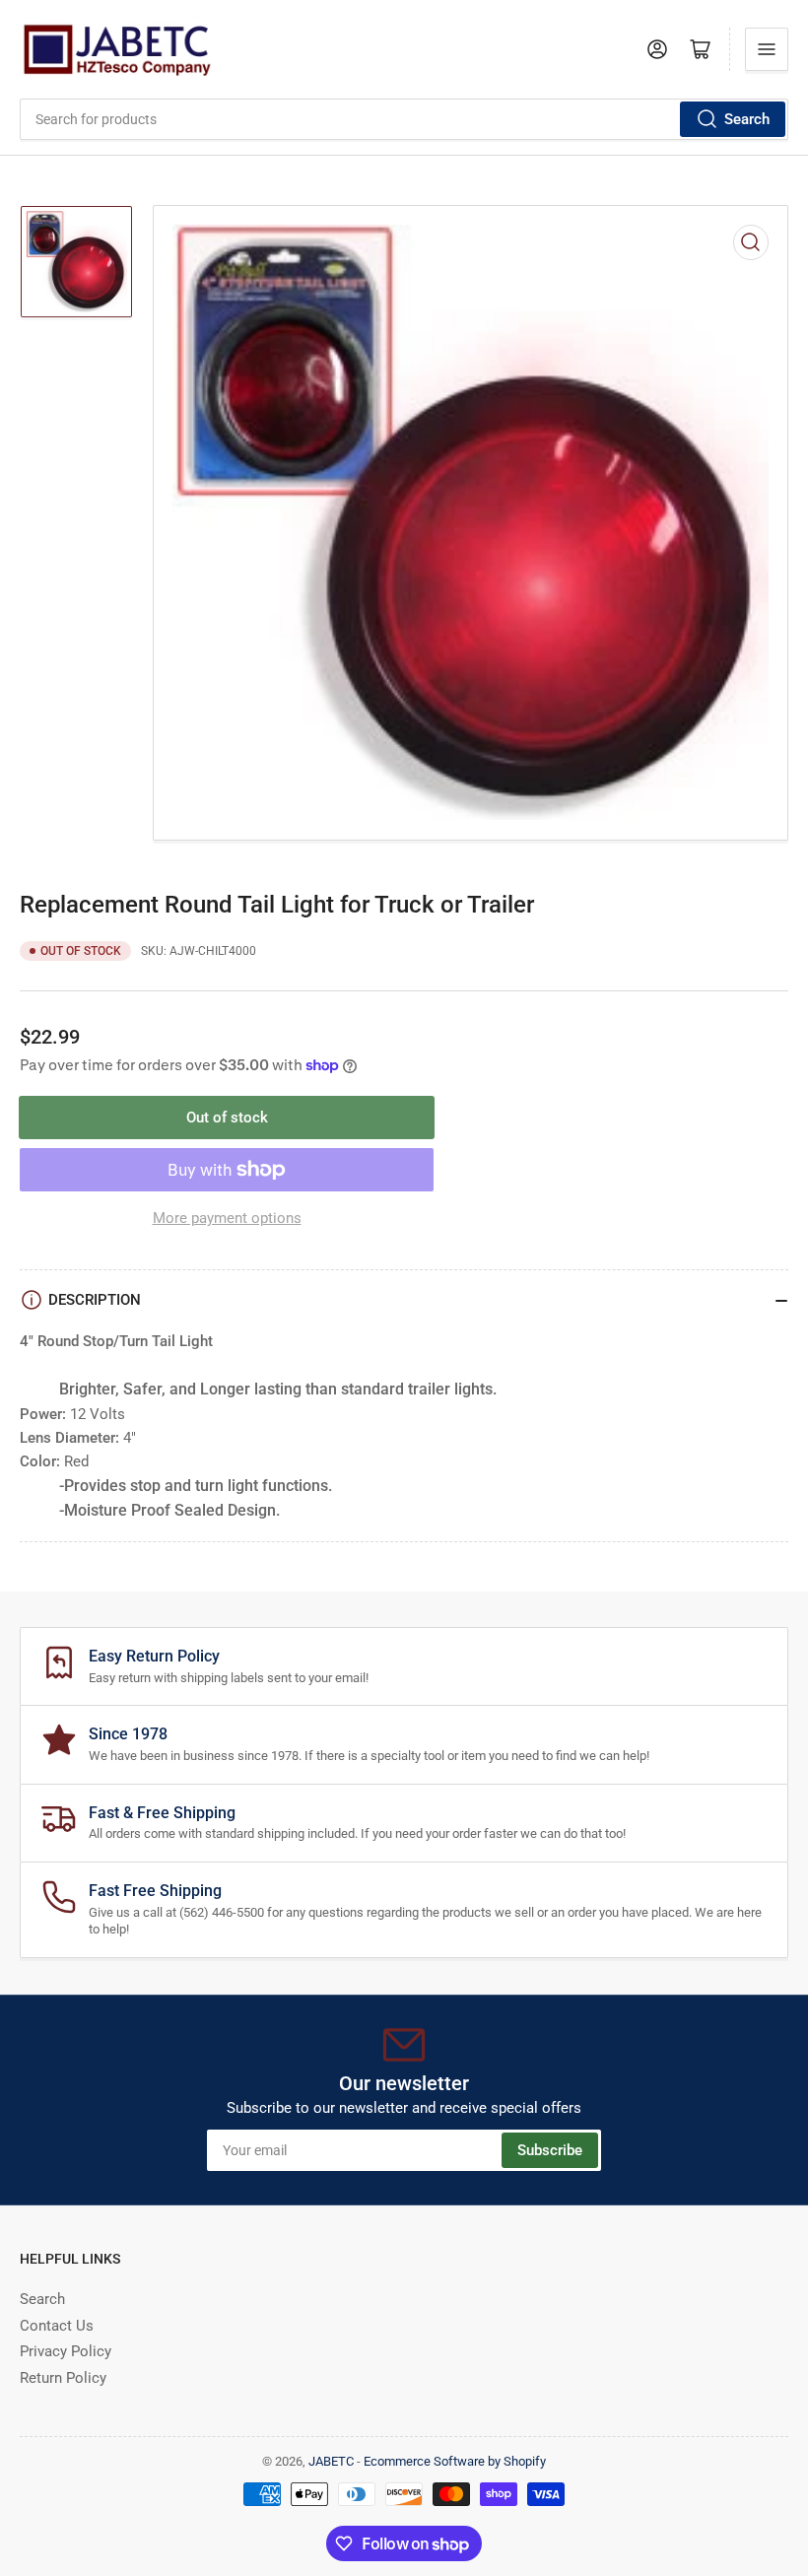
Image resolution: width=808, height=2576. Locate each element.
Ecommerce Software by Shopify (455, 2461)
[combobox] (404, 119)
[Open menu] (767, 49)
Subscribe (550, 2150)
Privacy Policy (66, 2351)
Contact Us (57, 2326)
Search (747, 119)
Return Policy (63, 2378)
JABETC (331, 2461)
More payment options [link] (227, 1218)
